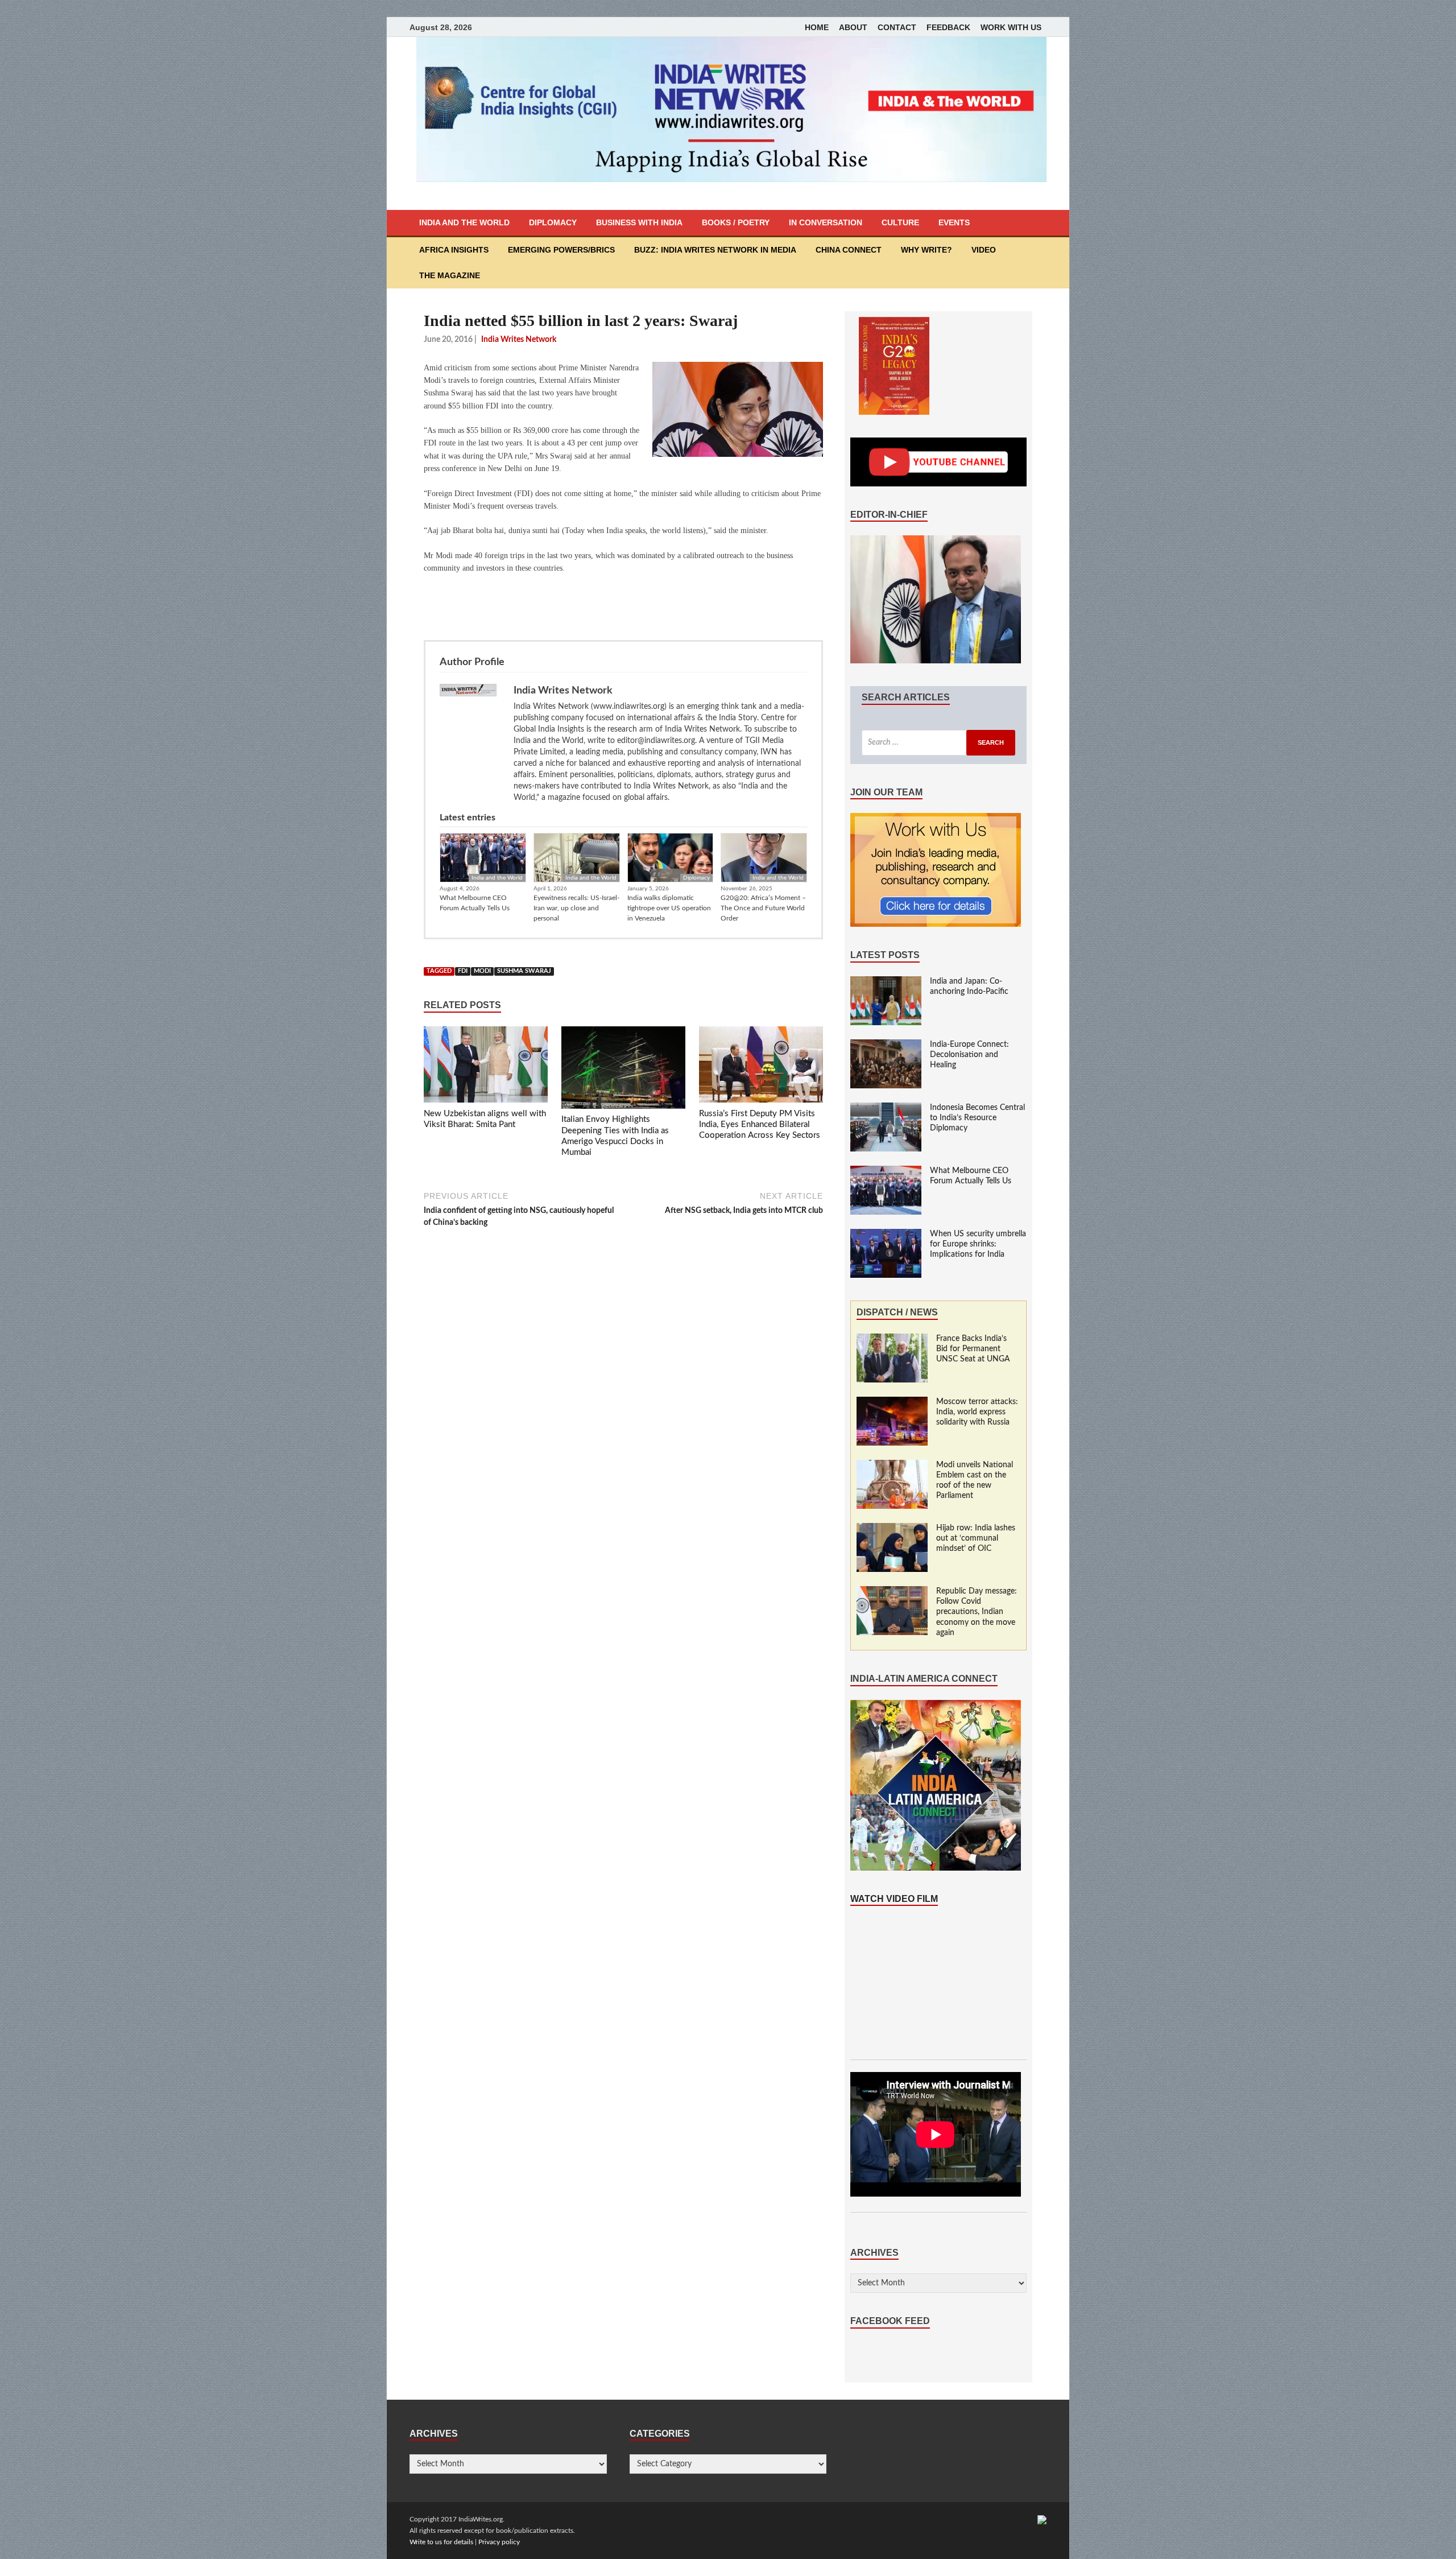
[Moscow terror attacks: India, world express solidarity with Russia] (892, 1402)
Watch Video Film (894, 1899)
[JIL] (1042, 2519)
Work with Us (1011, 27)
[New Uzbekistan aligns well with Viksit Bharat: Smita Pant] (486, 1067)
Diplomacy (553, 222)
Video (984, 250)
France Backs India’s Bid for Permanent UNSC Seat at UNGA (973, 1349)
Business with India (639, 222)
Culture (900, 222)
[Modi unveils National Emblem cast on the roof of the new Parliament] (892, 1466)
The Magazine (450, 275)
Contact (897, 27)
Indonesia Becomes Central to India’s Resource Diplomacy (977, 1118)
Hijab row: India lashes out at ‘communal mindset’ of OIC (976, 1538)
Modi (482, 971)
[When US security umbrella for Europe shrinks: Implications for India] (886, 1235)
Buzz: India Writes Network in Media (715, 250)
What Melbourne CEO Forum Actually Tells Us (475, 903)
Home (817, 27)
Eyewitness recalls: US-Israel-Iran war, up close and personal (576, 908)
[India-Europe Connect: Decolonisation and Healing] (886, 1045)
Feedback (948, 27)
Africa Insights (454, 250)
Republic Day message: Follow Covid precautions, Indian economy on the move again (977, 1612)
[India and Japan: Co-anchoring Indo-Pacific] (886, 982)
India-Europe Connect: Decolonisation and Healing (969, 1055)
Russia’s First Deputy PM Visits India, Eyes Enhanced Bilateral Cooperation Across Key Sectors (760, 1125)
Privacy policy (499, 2542)
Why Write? (926, 250)
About (853, 27)
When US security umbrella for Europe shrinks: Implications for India (978, 1244)
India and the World (464, 222)
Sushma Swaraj (524, 971)
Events (954, 222)
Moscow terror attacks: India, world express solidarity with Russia (977, 1412)
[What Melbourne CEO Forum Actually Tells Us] (886, 1171)
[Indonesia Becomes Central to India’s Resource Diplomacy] (886, 1108)
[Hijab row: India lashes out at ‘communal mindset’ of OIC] (892, 1529)
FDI (463, 971)
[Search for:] (938, 743)
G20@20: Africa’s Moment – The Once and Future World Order (763, 908)
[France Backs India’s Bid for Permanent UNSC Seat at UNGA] (892, 1339)
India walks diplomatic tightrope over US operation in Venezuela (669, 908)
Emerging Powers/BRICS (561, 250)
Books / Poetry (736, 222)
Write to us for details (441, 2542)
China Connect (849, 250)
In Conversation (826, 222)
